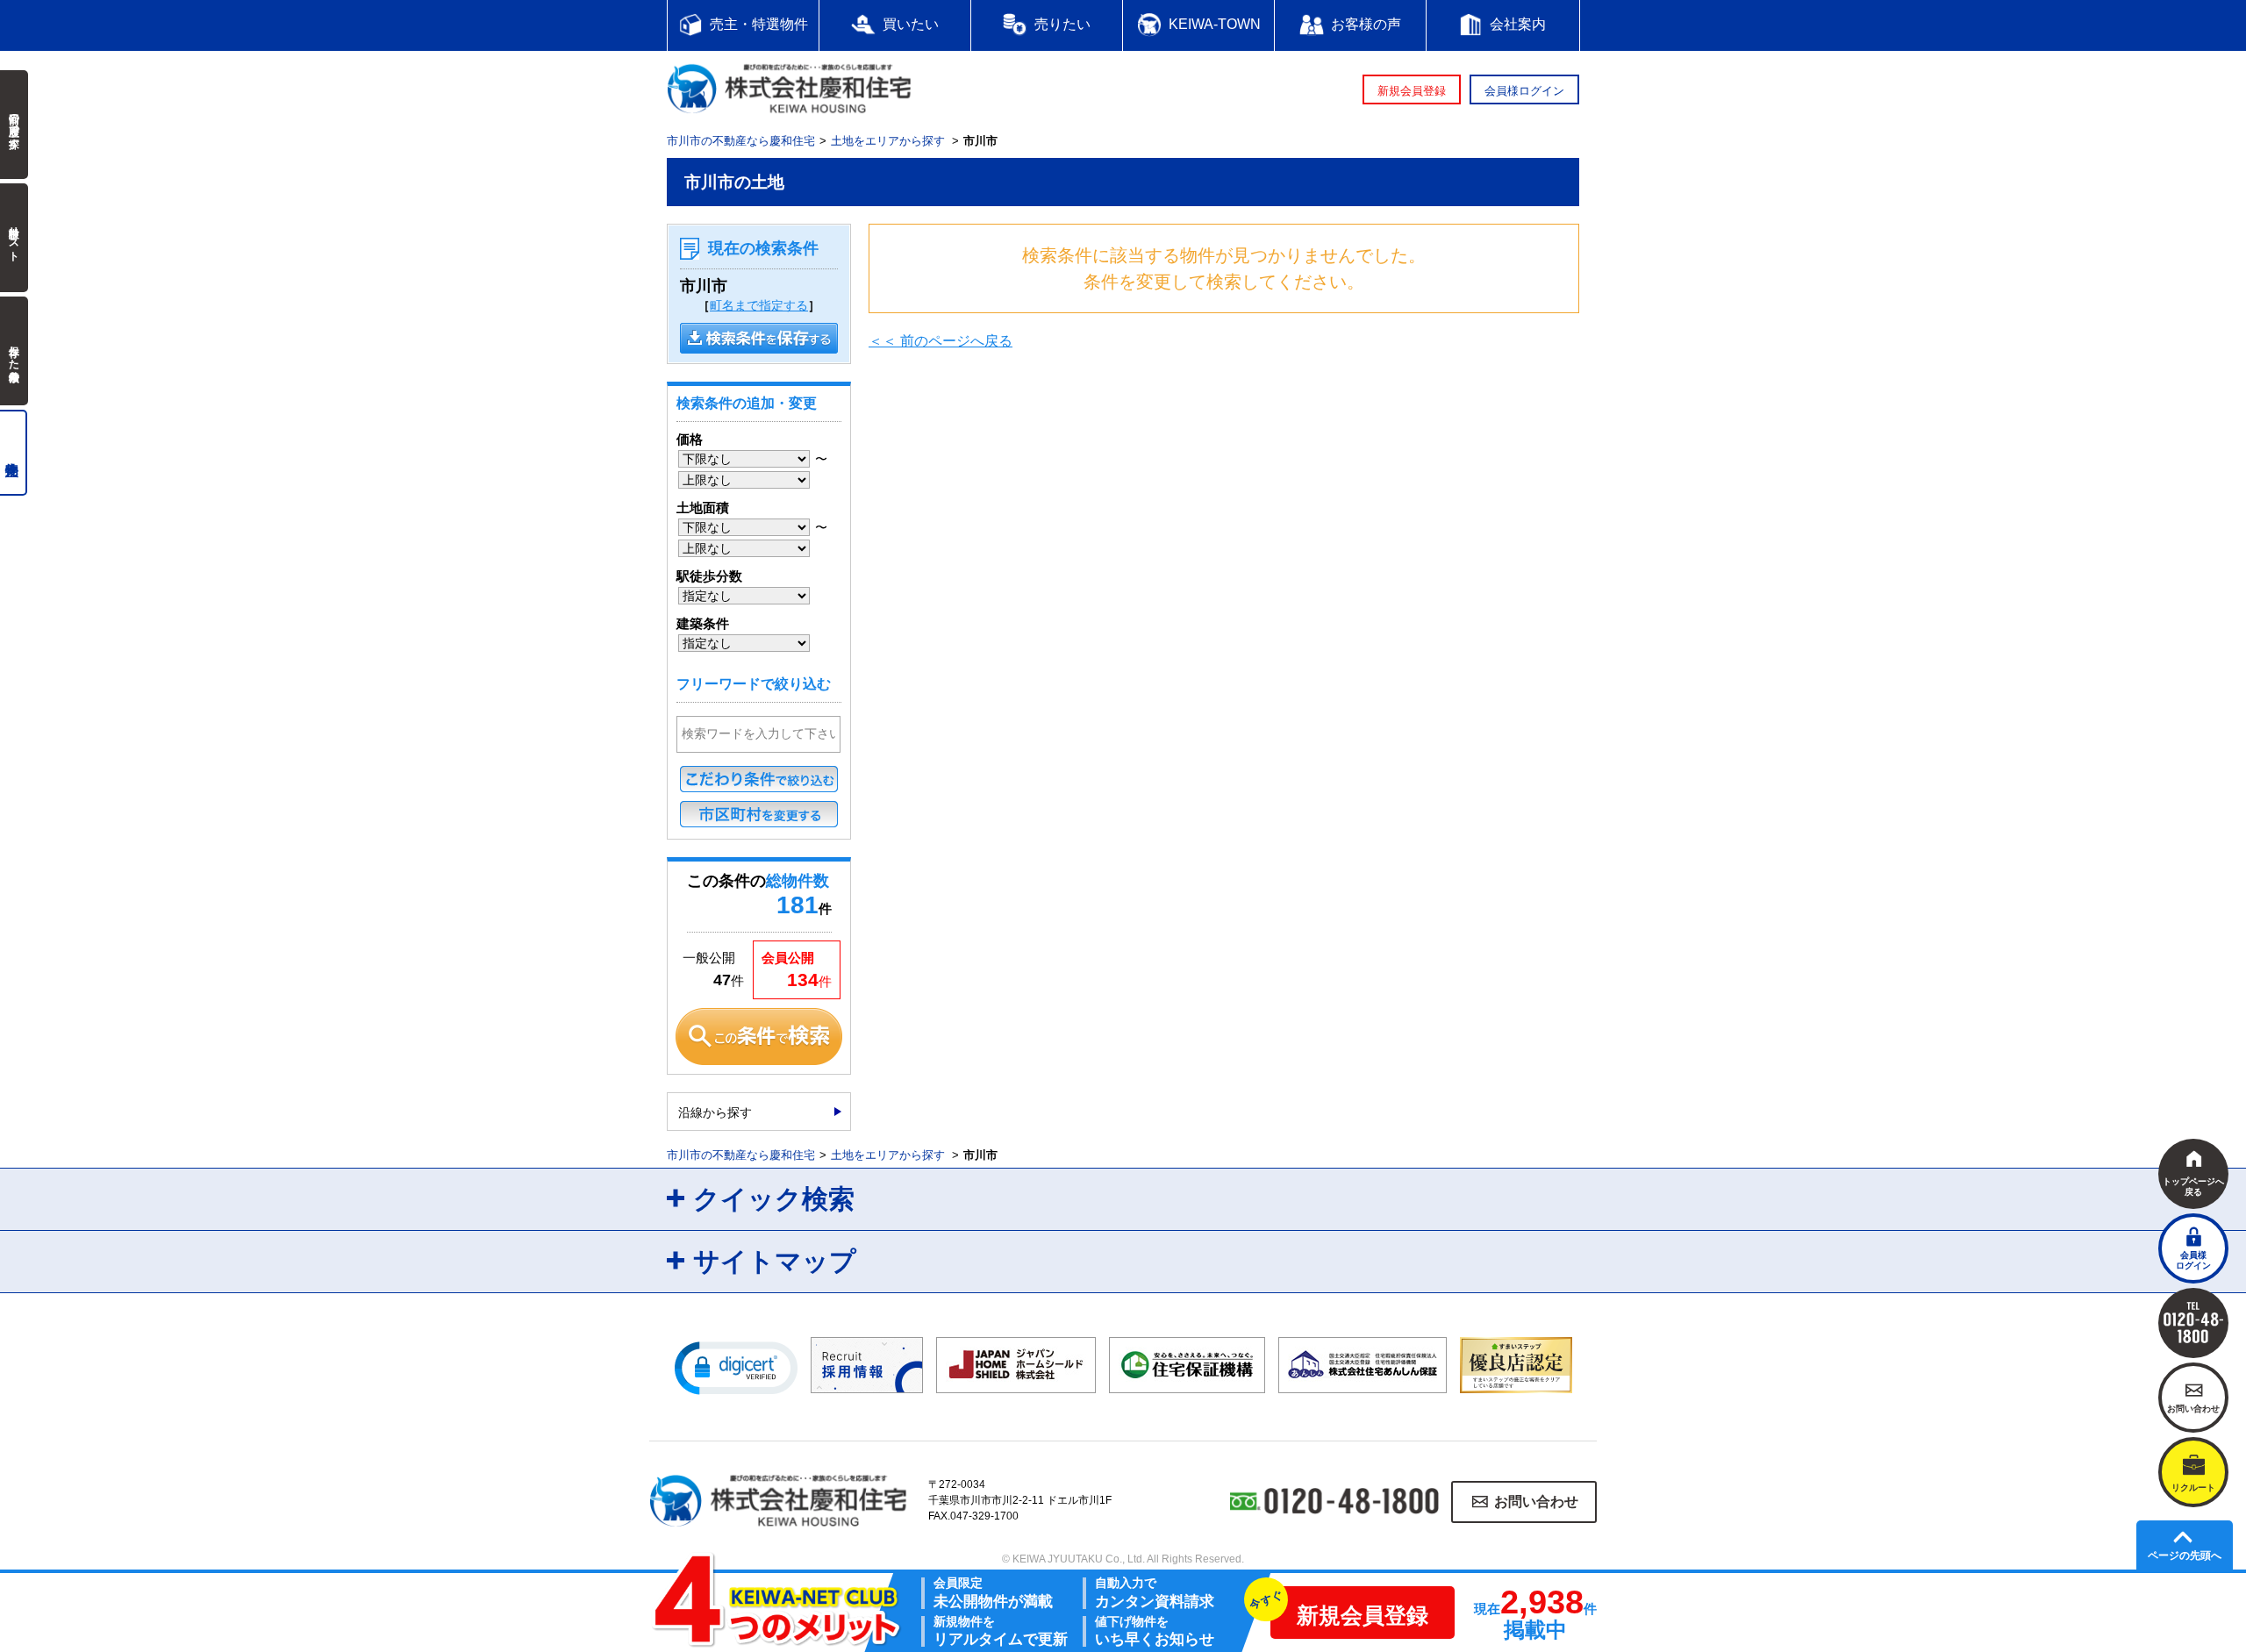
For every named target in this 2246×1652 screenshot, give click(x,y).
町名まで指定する (759, 305)
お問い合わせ (1536, 1502)
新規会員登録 (1412, 91)
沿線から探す (715, 1112)
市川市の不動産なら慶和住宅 (741, 141)
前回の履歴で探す (14, 125)
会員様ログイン (1524, 91)
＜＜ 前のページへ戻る (941, 341)
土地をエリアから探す (888, 141)
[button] (736, 1367)
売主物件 (14, 453)
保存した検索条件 (14, 351)
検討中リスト (14, 238)
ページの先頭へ (2185, 1555)
